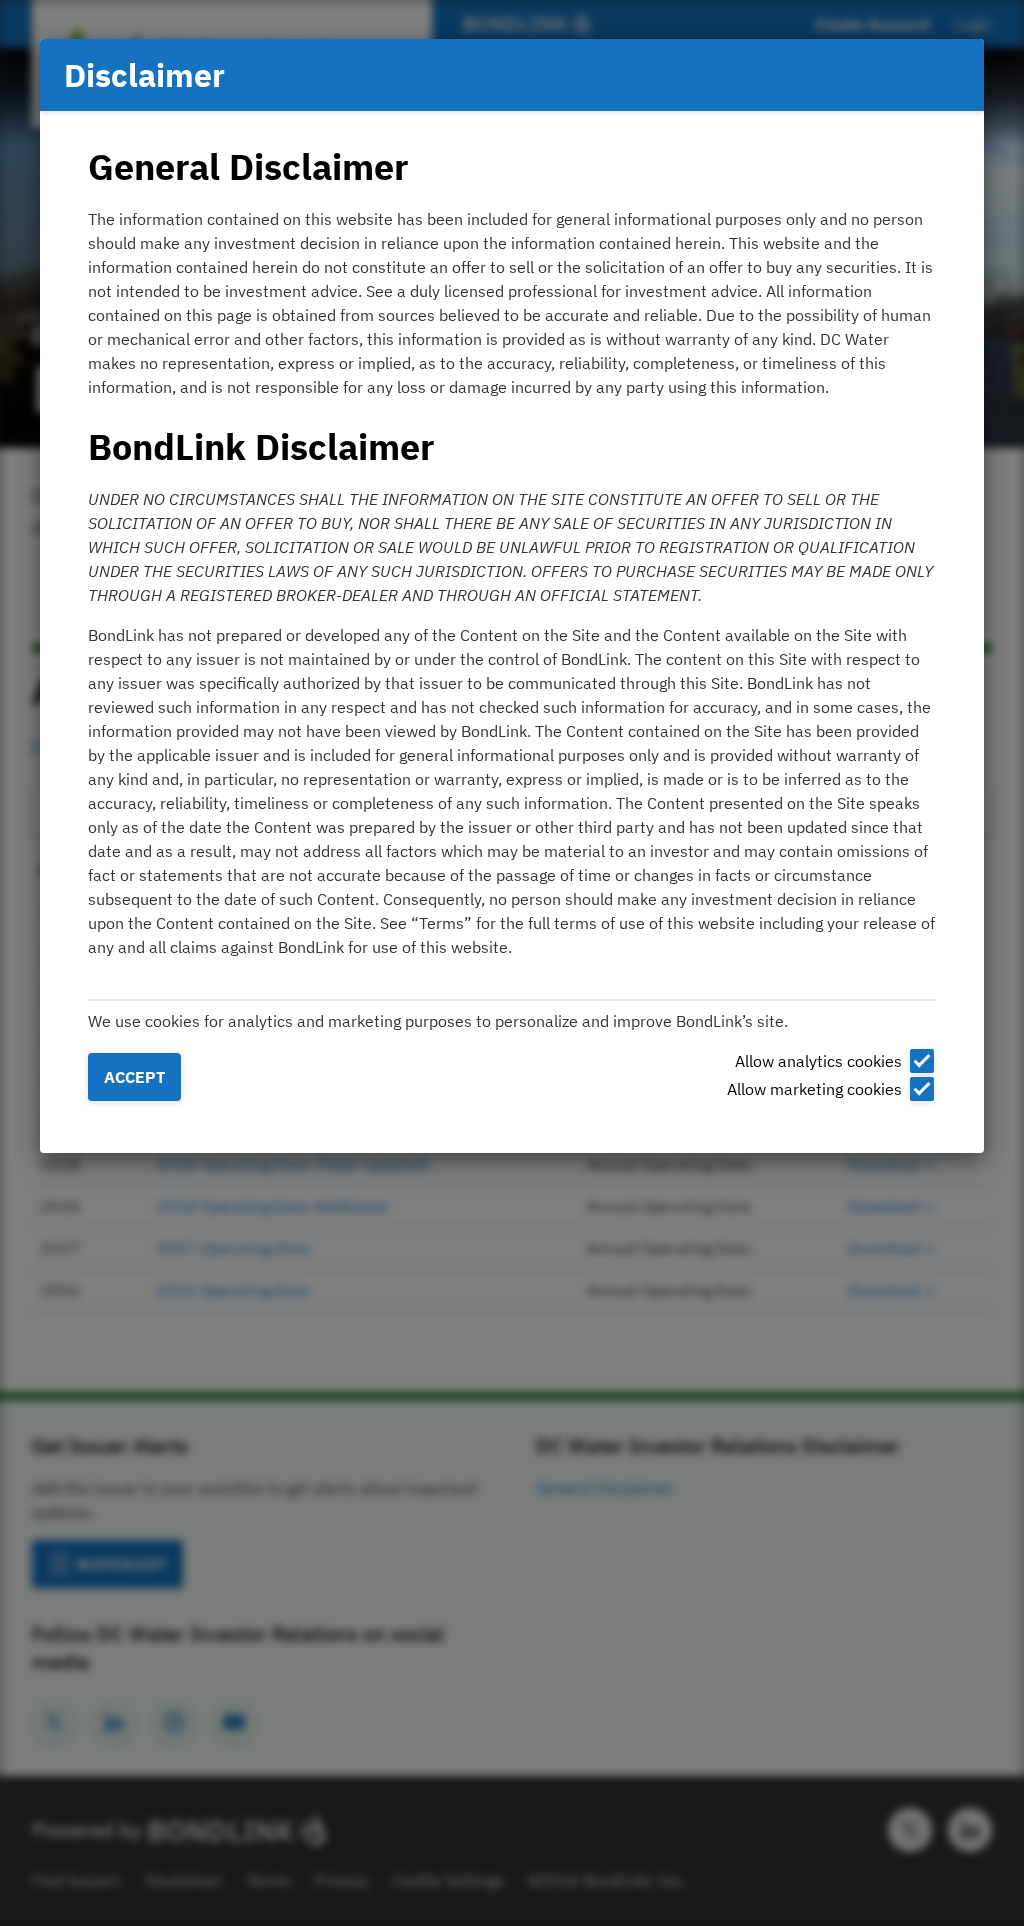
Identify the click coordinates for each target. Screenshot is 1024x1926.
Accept (134, 1077)
